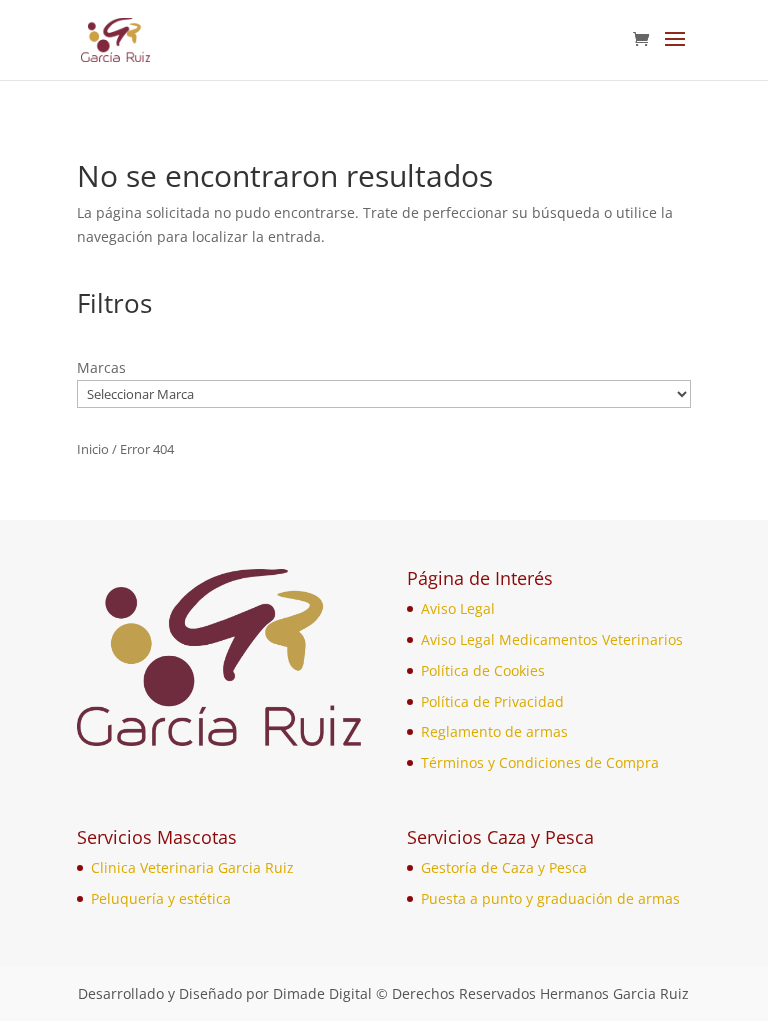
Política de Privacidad (492, 701)
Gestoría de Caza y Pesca (504, 867)
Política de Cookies (483, 670)
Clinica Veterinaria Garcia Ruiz (192, 867)
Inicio (93, 449)
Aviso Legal (458, 608)
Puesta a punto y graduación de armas (550, 898)
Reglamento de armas (494, 731)
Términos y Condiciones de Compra (540, 762)
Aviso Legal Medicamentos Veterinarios (552, 639)
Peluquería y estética (161, 898)
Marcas (101, 367)
